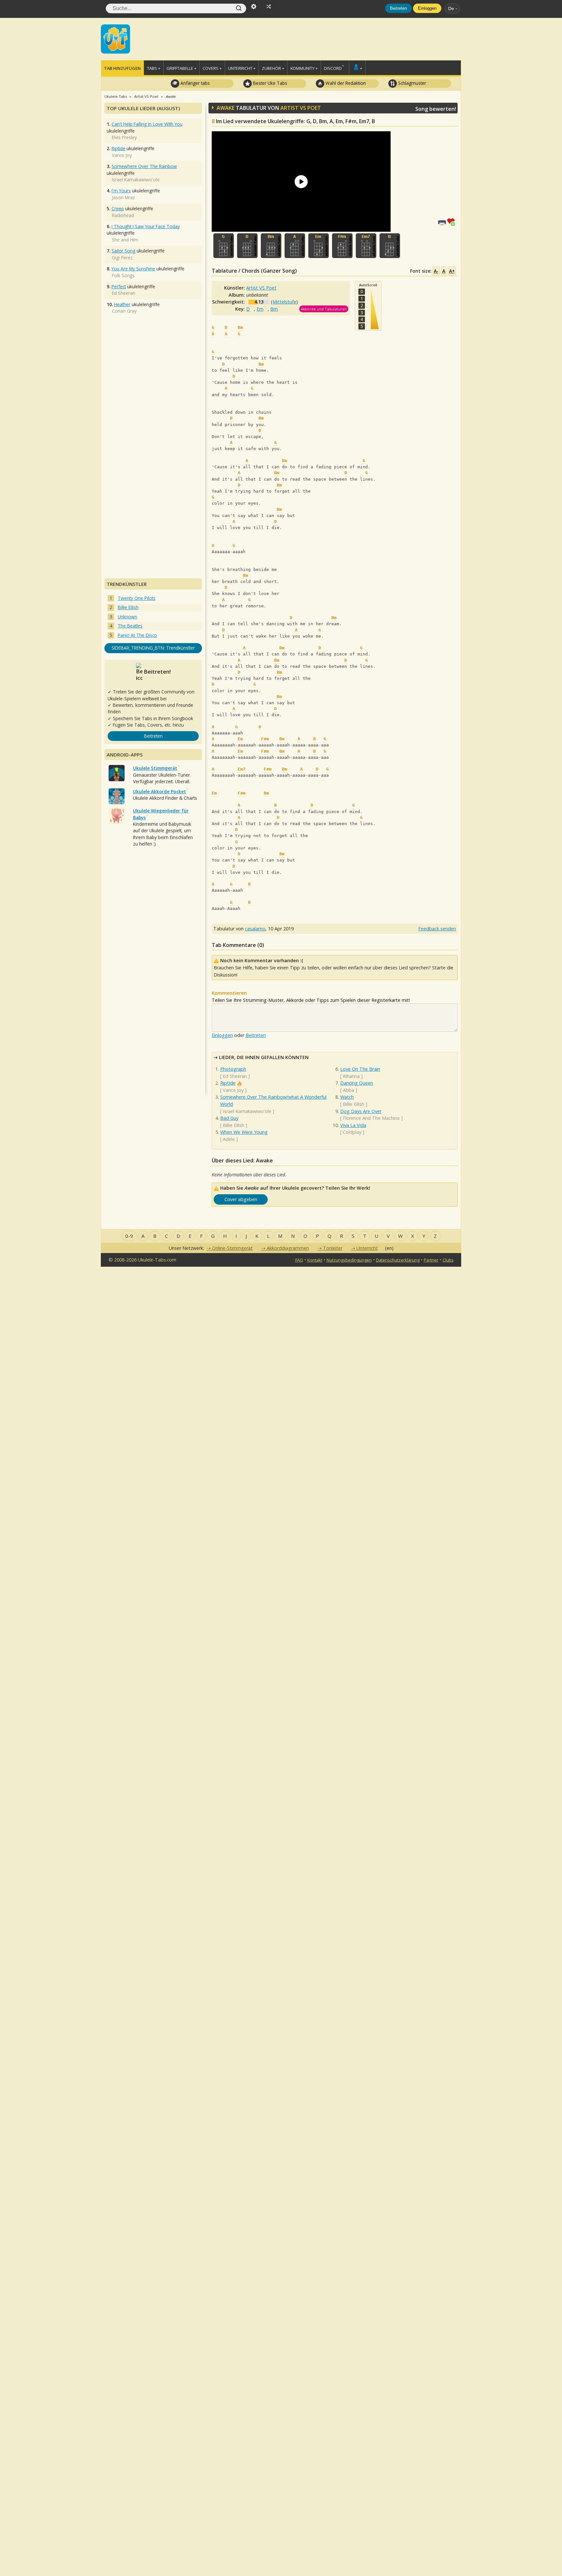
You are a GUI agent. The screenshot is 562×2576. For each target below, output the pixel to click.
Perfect (119, 286)
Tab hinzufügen (122, 68)
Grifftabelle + (181, 68)
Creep (118, 208)
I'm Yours (121, 191)
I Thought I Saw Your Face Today (146, 226)
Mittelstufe (284, 302)
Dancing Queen (357, 1083)
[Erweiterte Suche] (254, 6)
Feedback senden (437, 929)
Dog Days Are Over (361, 1111)
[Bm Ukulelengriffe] (271, 246)
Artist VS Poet (301, 108)
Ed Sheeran (235, 1076)
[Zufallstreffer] (269, 6)
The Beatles (130, 626)
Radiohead (123, 215)
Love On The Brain (360, 1069)
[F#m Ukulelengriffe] (342, 246)
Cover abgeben (241, 1199)
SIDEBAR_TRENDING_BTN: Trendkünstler (153, 648)
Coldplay (352, 1132)
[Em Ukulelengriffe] (319, 246)
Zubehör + (273, 68)
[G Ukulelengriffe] (224, 246)
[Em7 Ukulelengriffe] (366, 246)
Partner (431, 1260)
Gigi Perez (122, 258)
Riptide (228, 1083)
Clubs (448, 1260)
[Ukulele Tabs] (115, 38)
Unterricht (367, 1248)
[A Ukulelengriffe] (295, 246)
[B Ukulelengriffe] (390, 246)
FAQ (299, 1260)
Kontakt (315, 1260)
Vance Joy (233, 1090)
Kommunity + (304, 68)
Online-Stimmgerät (232, 1248)
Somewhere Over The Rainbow (144, 166)
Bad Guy (229, 1118)
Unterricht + (242, 68)
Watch (347, 1097)
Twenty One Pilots (137, 598)
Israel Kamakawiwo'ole (247, 1111)
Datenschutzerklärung (398, 1260)
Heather (122, 304)
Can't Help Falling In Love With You (147, 124)
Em (260, 309)
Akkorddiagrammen (288, 1248)
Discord (333, 68)
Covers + (212, 68)
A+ (452, 271)
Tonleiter (333, 1248)
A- (436, 271)
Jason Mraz (123, 197)
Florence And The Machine (371, 1118)
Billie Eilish (234, 1125)
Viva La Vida (353, 1125)
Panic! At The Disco (137, 635)
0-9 (129, 1236)
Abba (348, 1090)
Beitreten (398, 8)
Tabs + (154, 68)
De (451, 8)
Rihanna (351, 1076)
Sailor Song (123, 251)
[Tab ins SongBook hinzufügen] (452, 221)
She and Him (125, 240)
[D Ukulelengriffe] (247, 246)
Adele (229, 1139)
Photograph (233, 1069)
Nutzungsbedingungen (349, 1260)
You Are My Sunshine (133, 269)
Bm (274, 309)
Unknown (127, 617)
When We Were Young (244, 1132)
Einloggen (427, 8)
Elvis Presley (124, 137)
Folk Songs (123, 275)
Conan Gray (124, 311)
